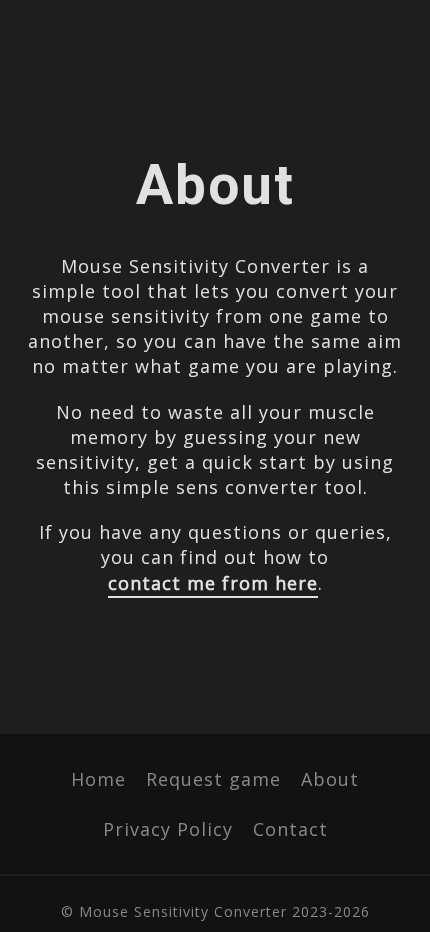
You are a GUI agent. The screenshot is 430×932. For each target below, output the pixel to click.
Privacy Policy (168, 829)
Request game (213, 779)
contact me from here (213, 583)
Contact (290, 829)
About (330, 779)
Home (98, 779)
